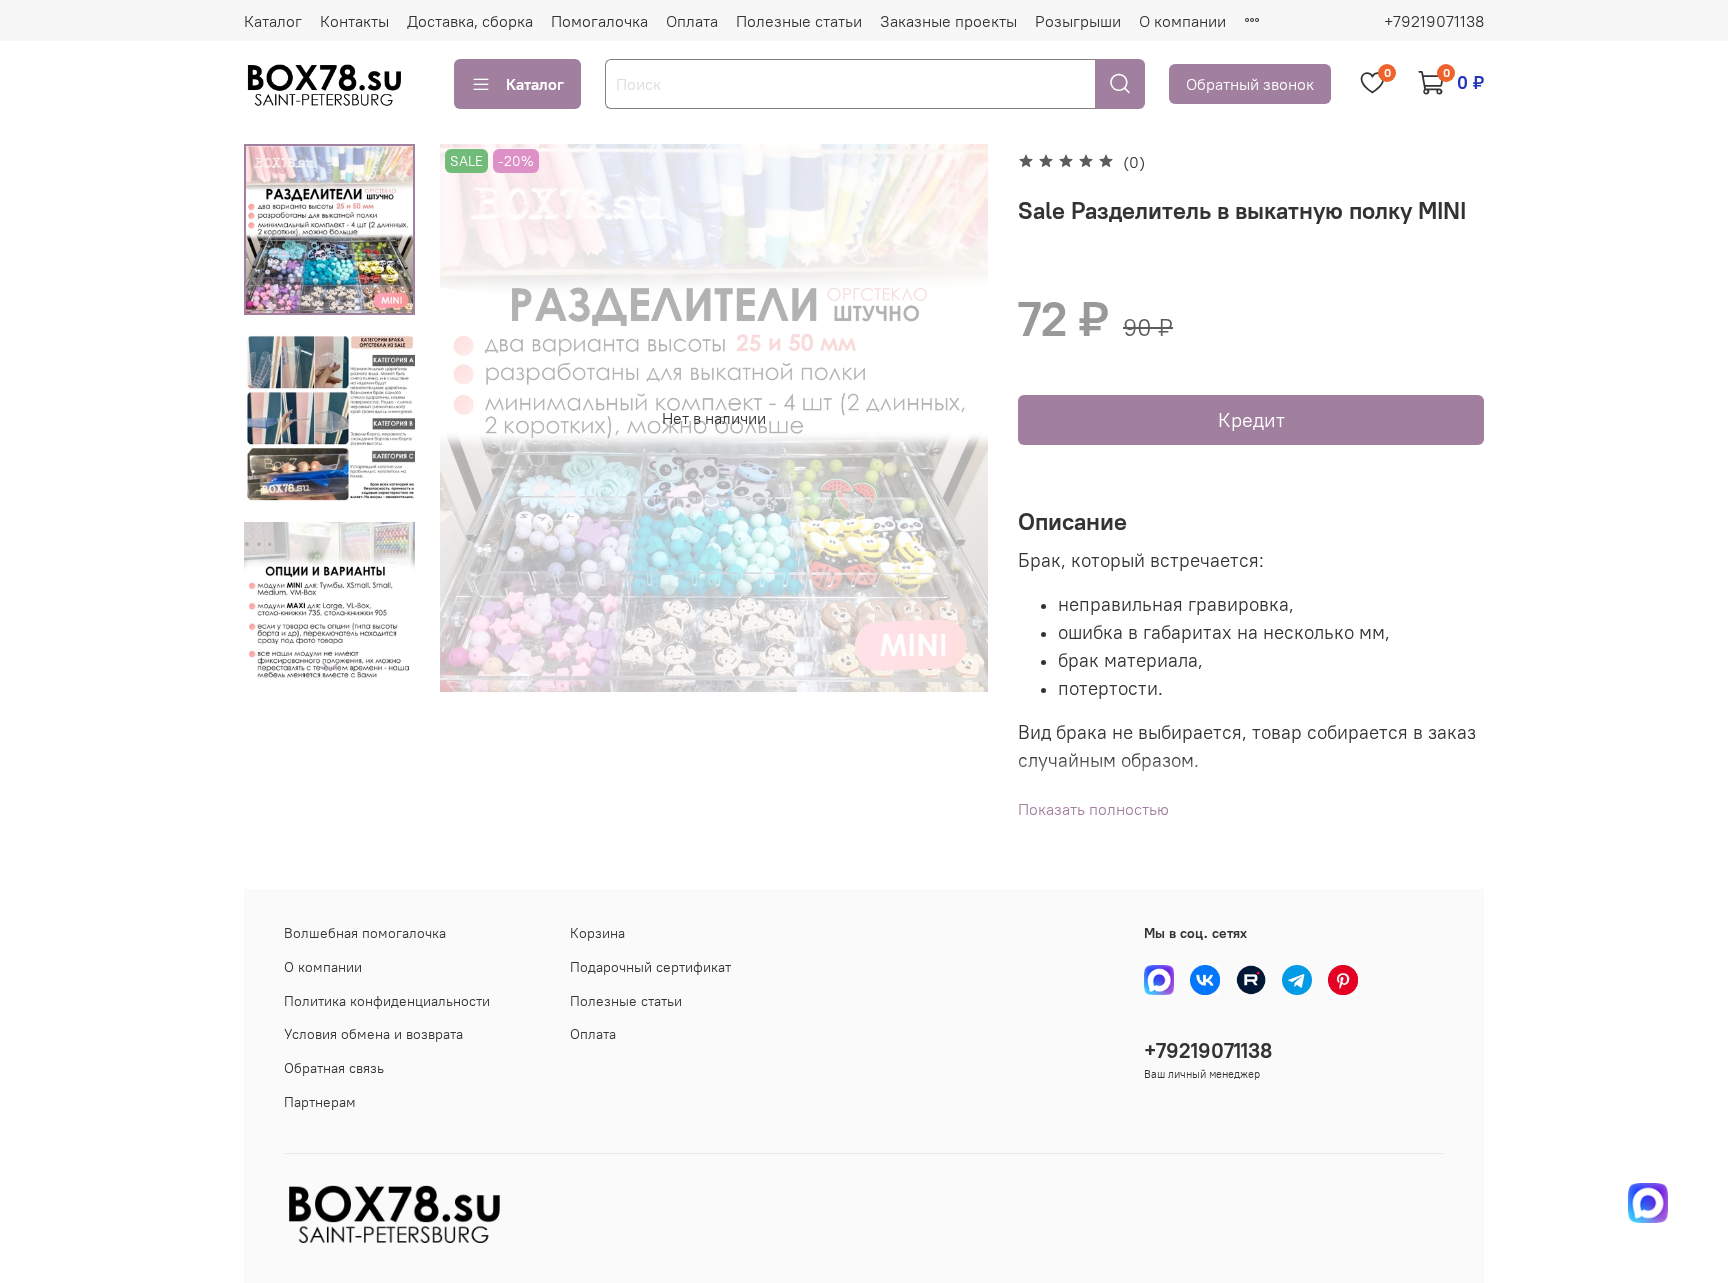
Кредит (1251, 419)
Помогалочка (599, 21)
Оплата (692, 21)
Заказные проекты (948, 21)
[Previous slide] (480, 418)
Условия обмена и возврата (373, 1034)
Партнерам (320, 1102)
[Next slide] (330, 666)
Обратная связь (334, 1068)
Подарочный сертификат (650, 967)
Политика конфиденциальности (387, 1001)
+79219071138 (1434, 21)
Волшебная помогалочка (365, 933)
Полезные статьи (799, 21)
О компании (1182, 21)
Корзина (597, 933)
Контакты (354, 21)
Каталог (273, 21)
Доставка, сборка (470, 21)
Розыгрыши (1078, 21)
